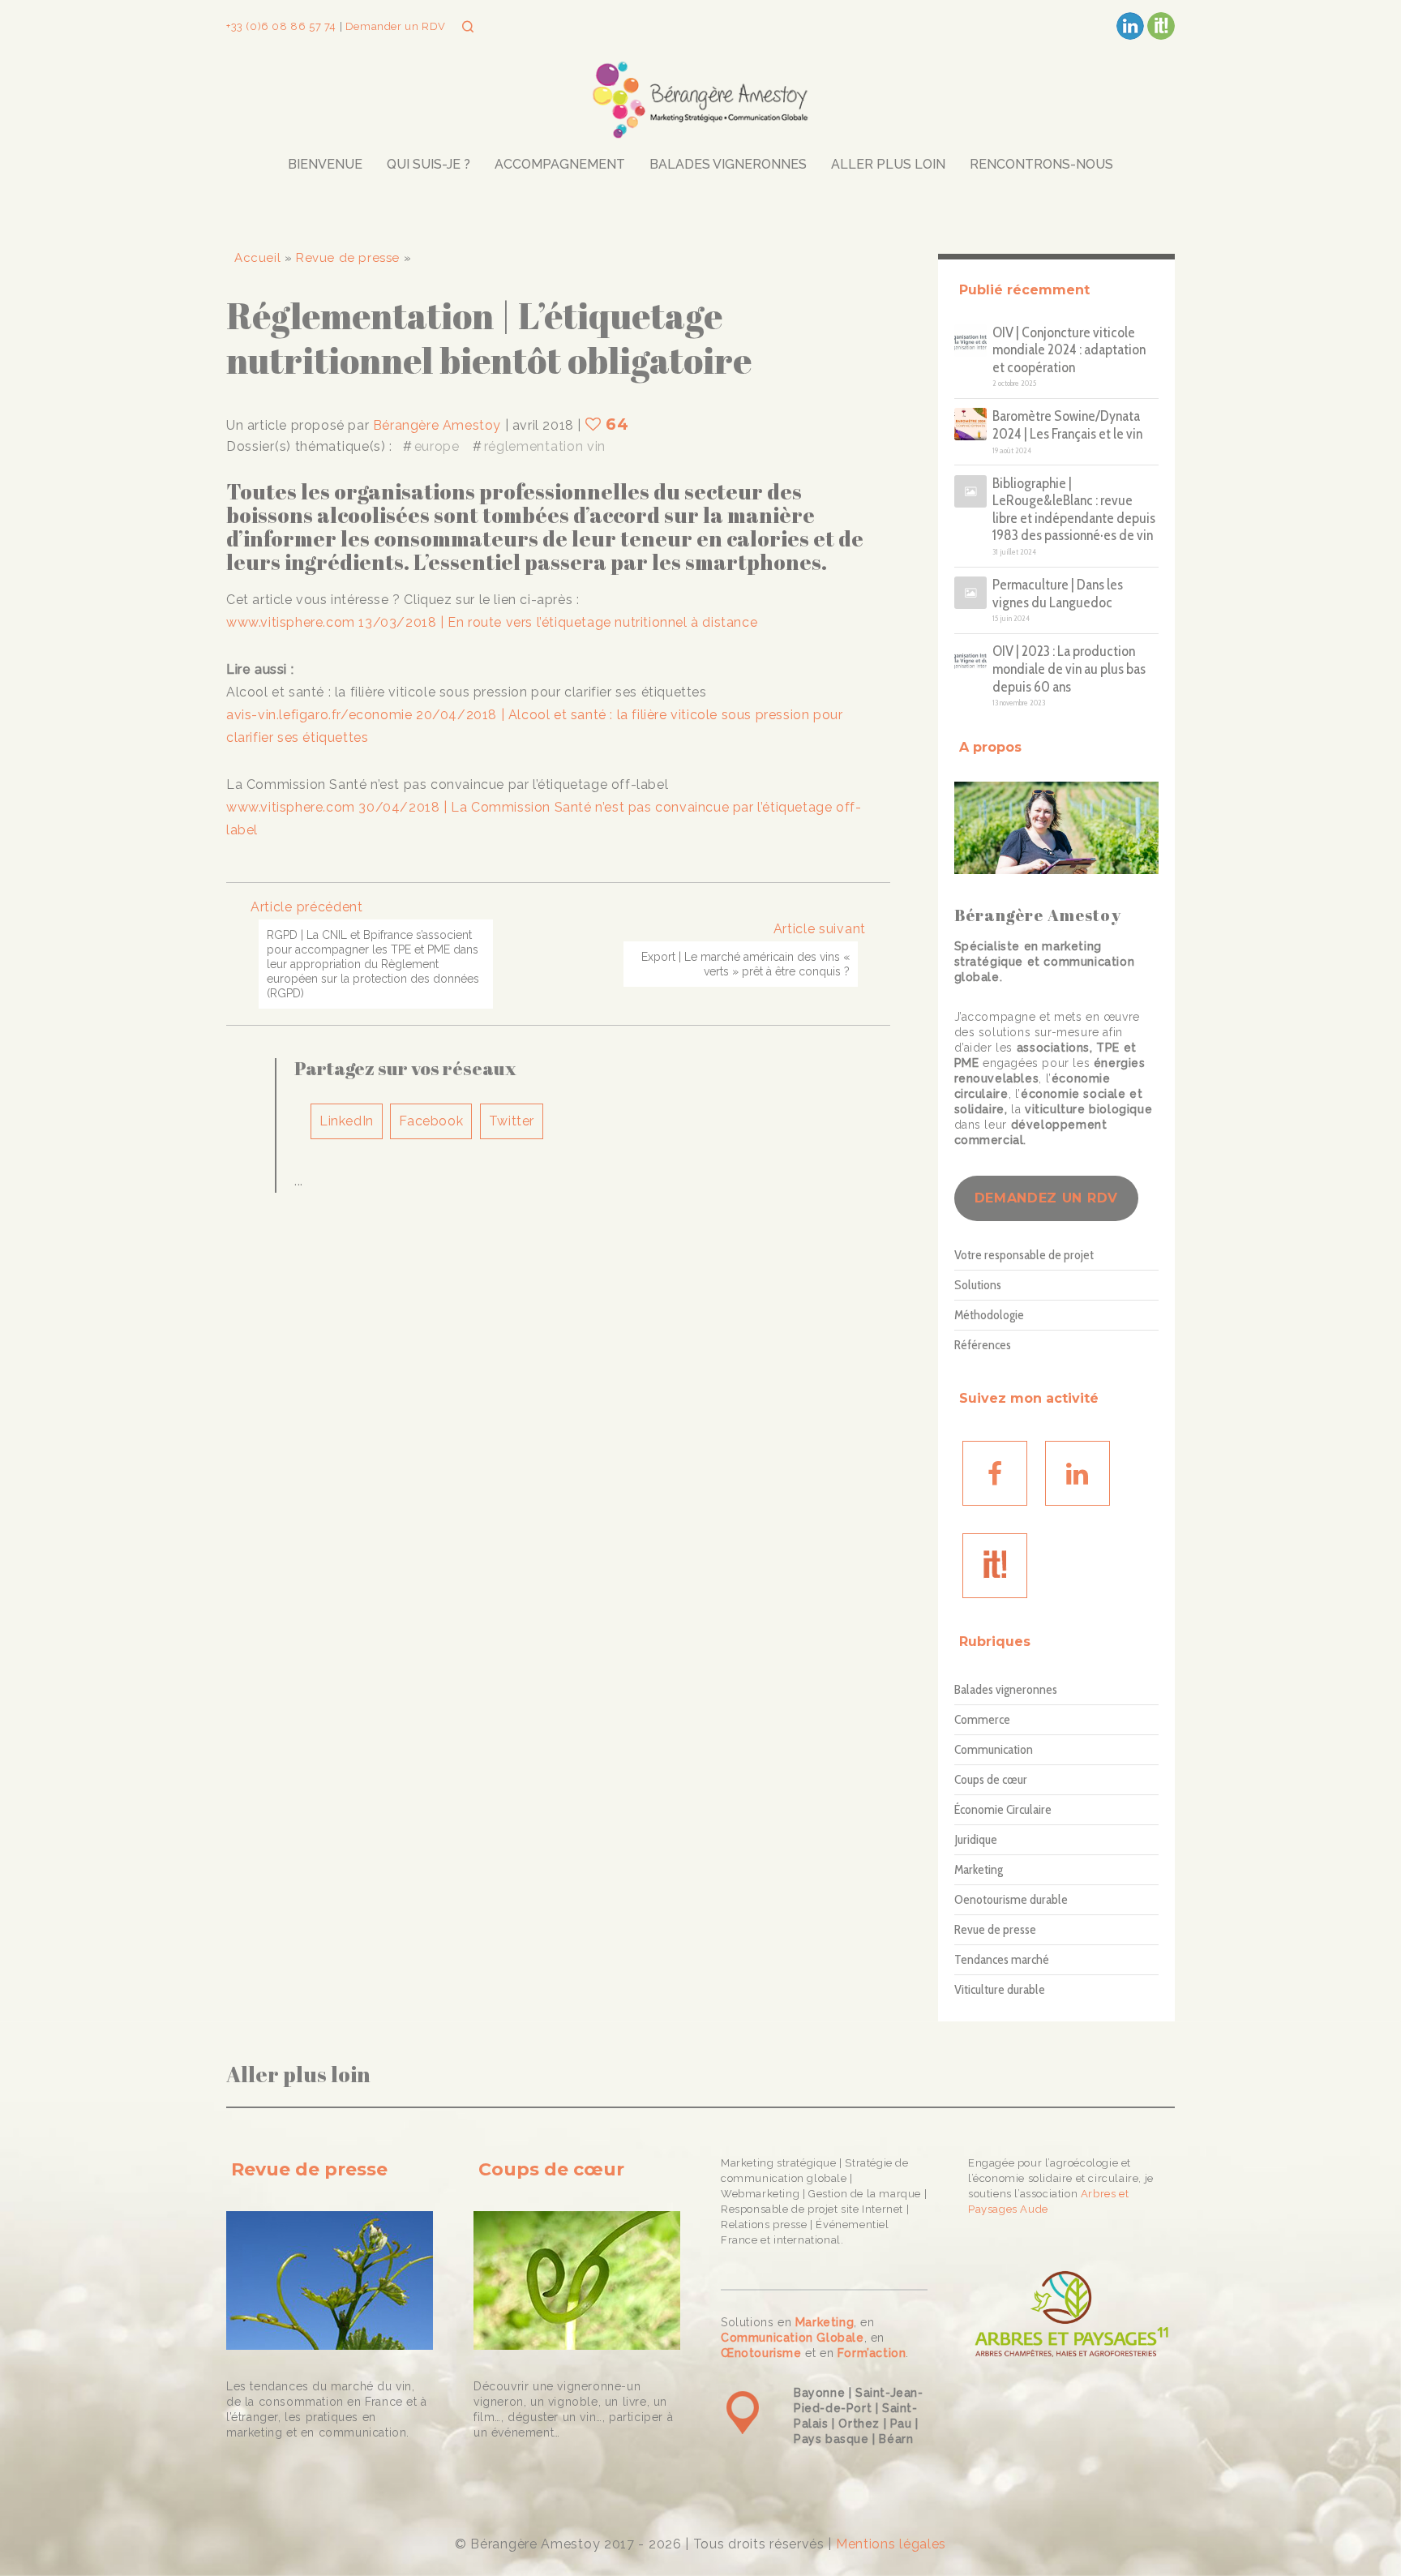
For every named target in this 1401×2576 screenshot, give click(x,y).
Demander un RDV (394, 26)
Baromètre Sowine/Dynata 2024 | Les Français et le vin (1067, 425)
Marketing (979, 1869)
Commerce (982, 1719)
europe (437, 446)
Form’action (872, 2353)
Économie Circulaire (1003, 1809)
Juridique (976, 1839)
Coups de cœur (991, 1779)
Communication (994, 1749)
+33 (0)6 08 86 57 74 (283, 26)
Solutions (978, 1286)
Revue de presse (348, 258)
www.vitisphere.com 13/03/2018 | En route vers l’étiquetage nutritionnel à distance (492, 622)
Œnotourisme (761, 2353)
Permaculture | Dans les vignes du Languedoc (1058, 594)
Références (983, 1346)
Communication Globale (793, 2338)
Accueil (257, 258)
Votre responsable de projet (1024, 1256)
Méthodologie (989, 1316)
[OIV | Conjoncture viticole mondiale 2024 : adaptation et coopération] (970, 341)
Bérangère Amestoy (437, 425)
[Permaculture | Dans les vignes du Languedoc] (970, 593)
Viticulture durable (1000, 1989)
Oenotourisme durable (1011, 1899)
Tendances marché (1002, 1959)
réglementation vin (545, 446)
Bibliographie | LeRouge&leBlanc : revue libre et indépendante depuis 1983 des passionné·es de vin (1074, 510)
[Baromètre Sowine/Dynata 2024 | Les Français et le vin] (970, 424)
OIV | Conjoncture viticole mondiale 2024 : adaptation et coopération (1069, 350)
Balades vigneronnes (1006, 1689)
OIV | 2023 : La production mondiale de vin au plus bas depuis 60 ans (1069, 669)
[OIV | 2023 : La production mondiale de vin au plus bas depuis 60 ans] (970, 659)
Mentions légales (891, 2544)
